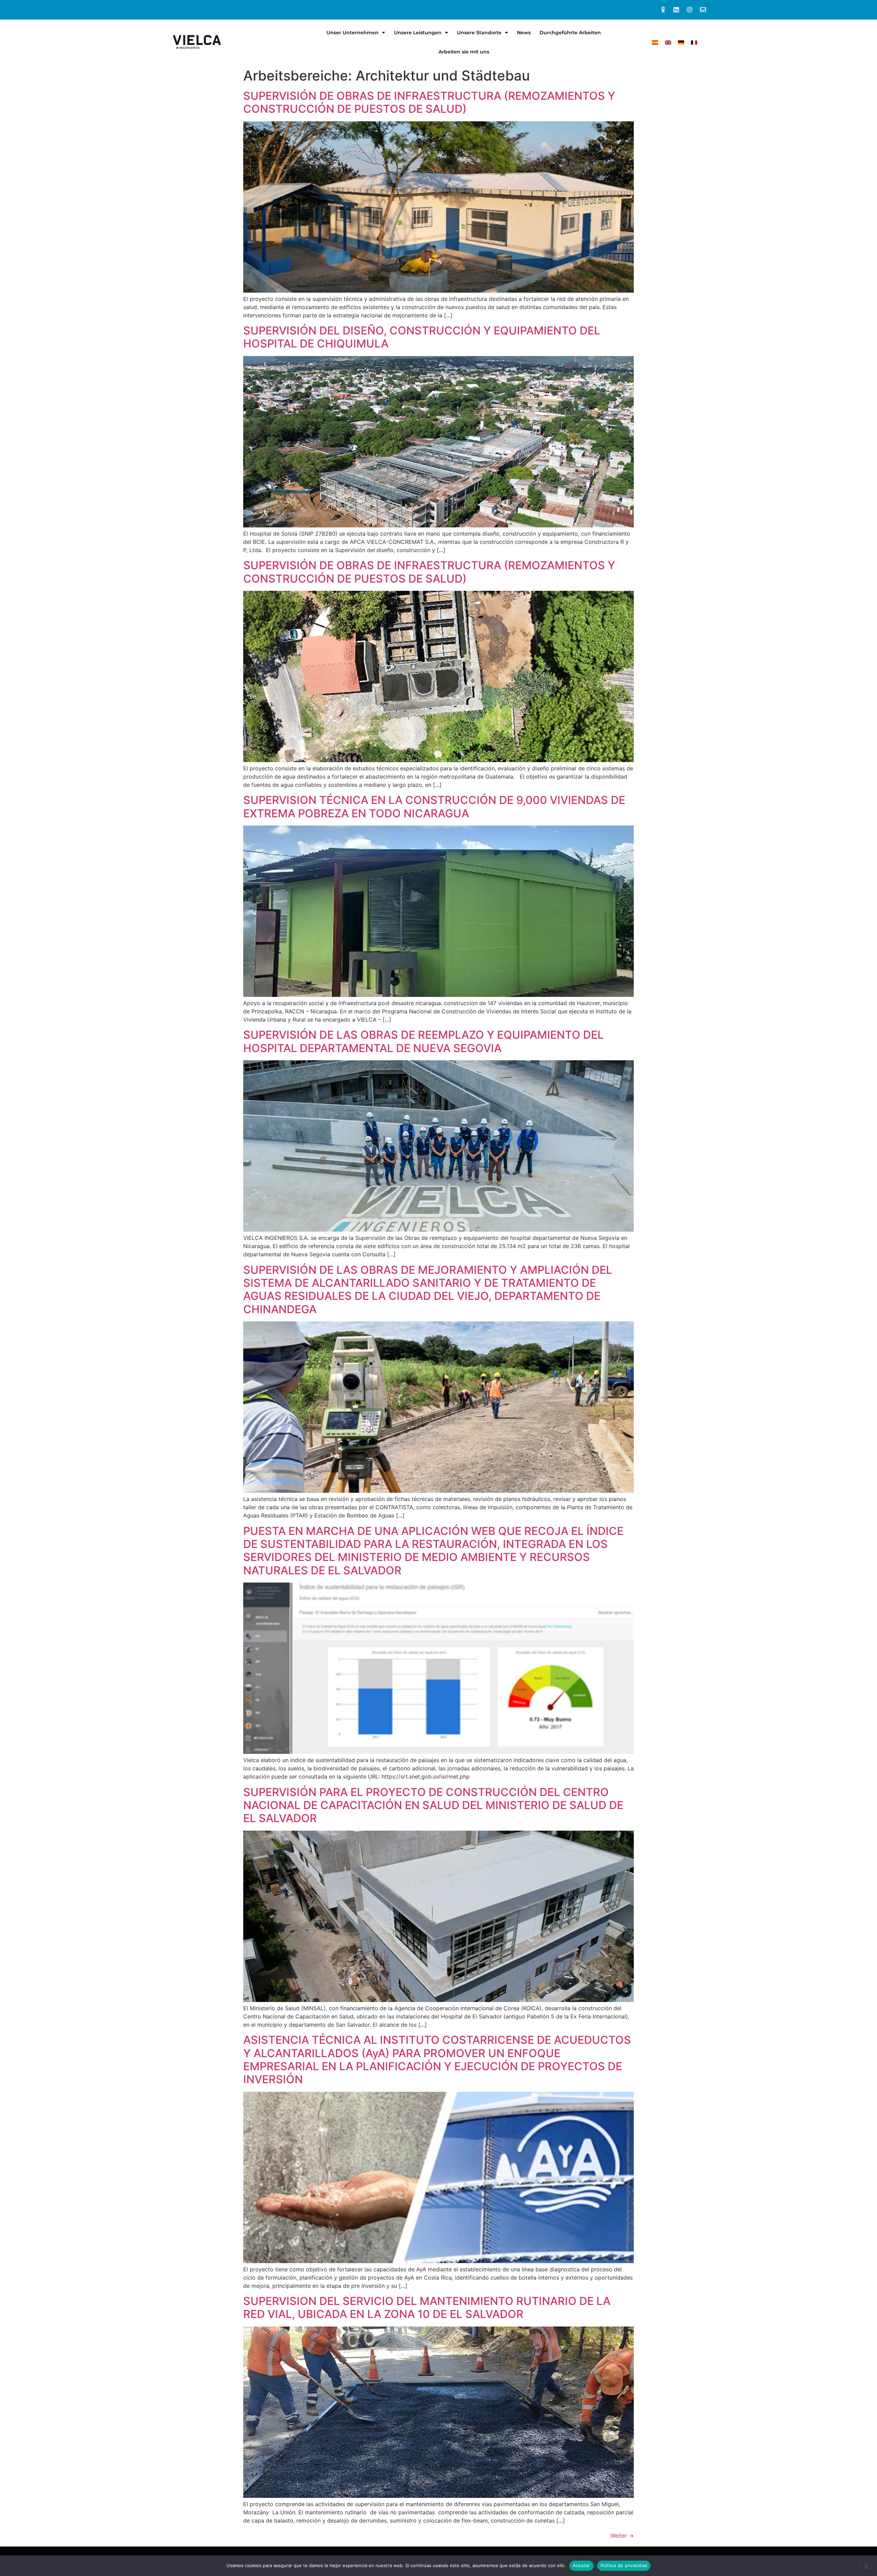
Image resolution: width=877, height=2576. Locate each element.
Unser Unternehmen (353, 33)
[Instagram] (689, 10)
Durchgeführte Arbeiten (570, 33)
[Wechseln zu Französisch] (694, 42)
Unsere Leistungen (418, 33)
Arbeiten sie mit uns (464, 52)
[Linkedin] (676, 10)
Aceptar (582, 2565)
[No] (866, 2565)
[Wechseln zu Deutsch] (681, 42)
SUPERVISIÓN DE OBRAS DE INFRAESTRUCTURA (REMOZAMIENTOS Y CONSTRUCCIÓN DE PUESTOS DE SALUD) (429, 102)
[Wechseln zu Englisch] (668, 42)
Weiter (622, 2536)
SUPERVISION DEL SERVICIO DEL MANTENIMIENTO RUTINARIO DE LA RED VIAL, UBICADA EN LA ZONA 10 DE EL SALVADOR (427, 2308)
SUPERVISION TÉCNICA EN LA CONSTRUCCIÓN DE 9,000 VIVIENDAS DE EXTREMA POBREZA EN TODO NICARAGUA (434, 807)
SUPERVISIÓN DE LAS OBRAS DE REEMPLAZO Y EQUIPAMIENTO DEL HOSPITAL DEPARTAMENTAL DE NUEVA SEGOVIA (423, 1041)
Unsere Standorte (479, 33)
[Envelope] (703, 10)
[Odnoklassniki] (663, 10)
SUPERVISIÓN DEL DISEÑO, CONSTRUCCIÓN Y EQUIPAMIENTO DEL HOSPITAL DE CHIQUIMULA (422, 337)
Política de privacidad (624, 2565)
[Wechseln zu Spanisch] (655, 42)
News (524, 33)
